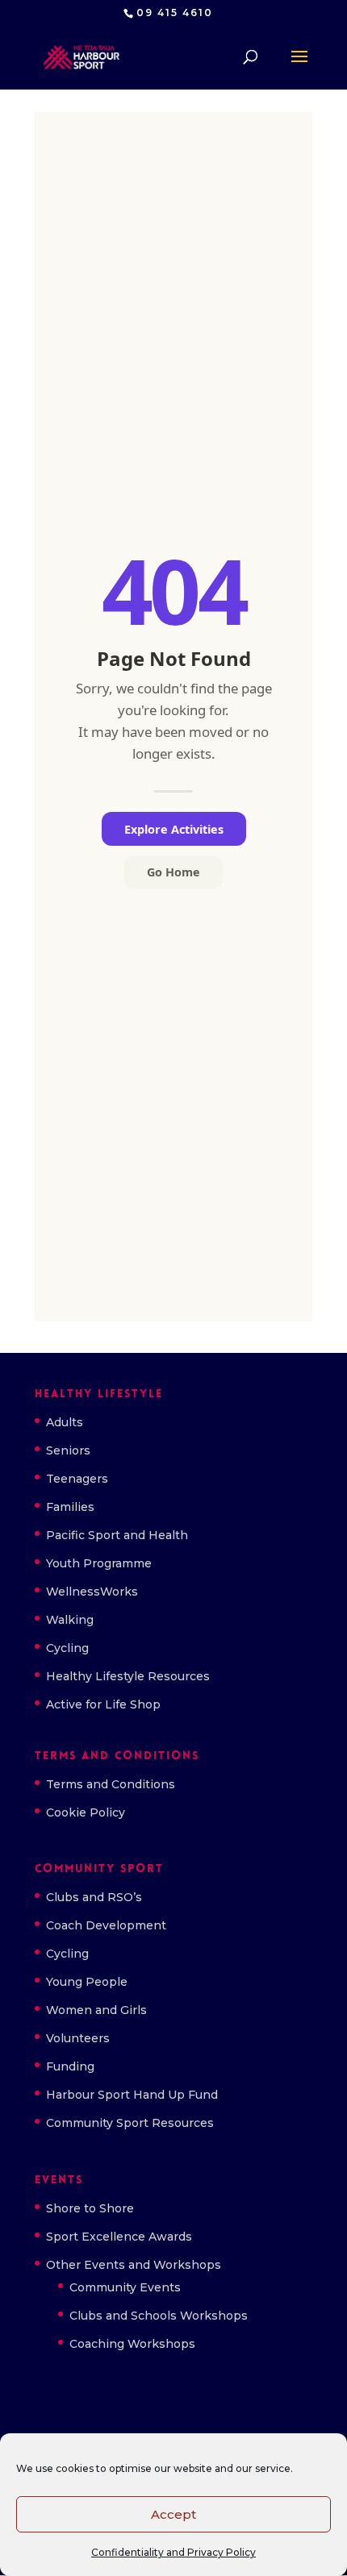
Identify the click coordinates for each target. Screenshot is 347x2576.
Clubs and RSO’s (94, 1897)
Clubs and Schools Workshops (159, 2316)
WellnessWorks (92, 1592)
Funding (70, 2066)
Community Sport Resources (130, 2123)
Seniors (68, 1450)
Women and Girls (96, 2010)
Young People (87, 1982)
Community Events (125, 2287)
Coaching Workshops (132, 2344)
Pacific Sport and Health (117, 1535)
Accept (173, 2514)
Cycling (67, 1648)
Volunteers (78, 2038)
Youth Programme (99, 1563)
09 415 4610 (175, 12)
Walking (70, 1620)
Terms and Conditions (111, 1784)
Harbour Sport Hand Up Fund (132, 2095)
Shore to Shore (90, 2208)
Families (70, 1507)
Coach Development (106, 1925)
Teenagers (77, 1479)
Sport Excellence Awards (119, 2237)
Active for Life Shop (103, 1704)
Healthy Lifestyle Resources (128, 1676)
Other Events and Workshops (134, 2265)
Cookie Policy (86, 1812)
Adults (65, 1422)
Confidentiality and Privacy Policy (173, 2552)
